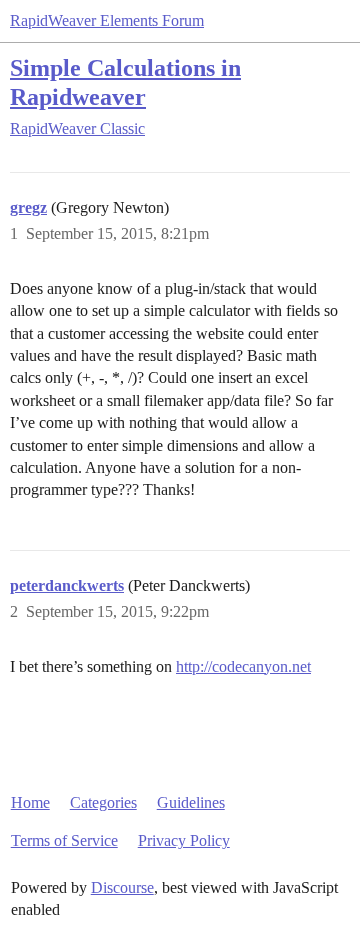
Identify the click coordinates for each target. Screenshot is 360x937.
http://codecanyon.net (243, 666)
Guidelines (191, 802)
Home (30, 802)
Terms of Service (64, 840)
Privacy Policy (184, 840)
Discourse (122, 887)
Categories (103, 802)
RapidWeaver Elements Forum (107, 20)
